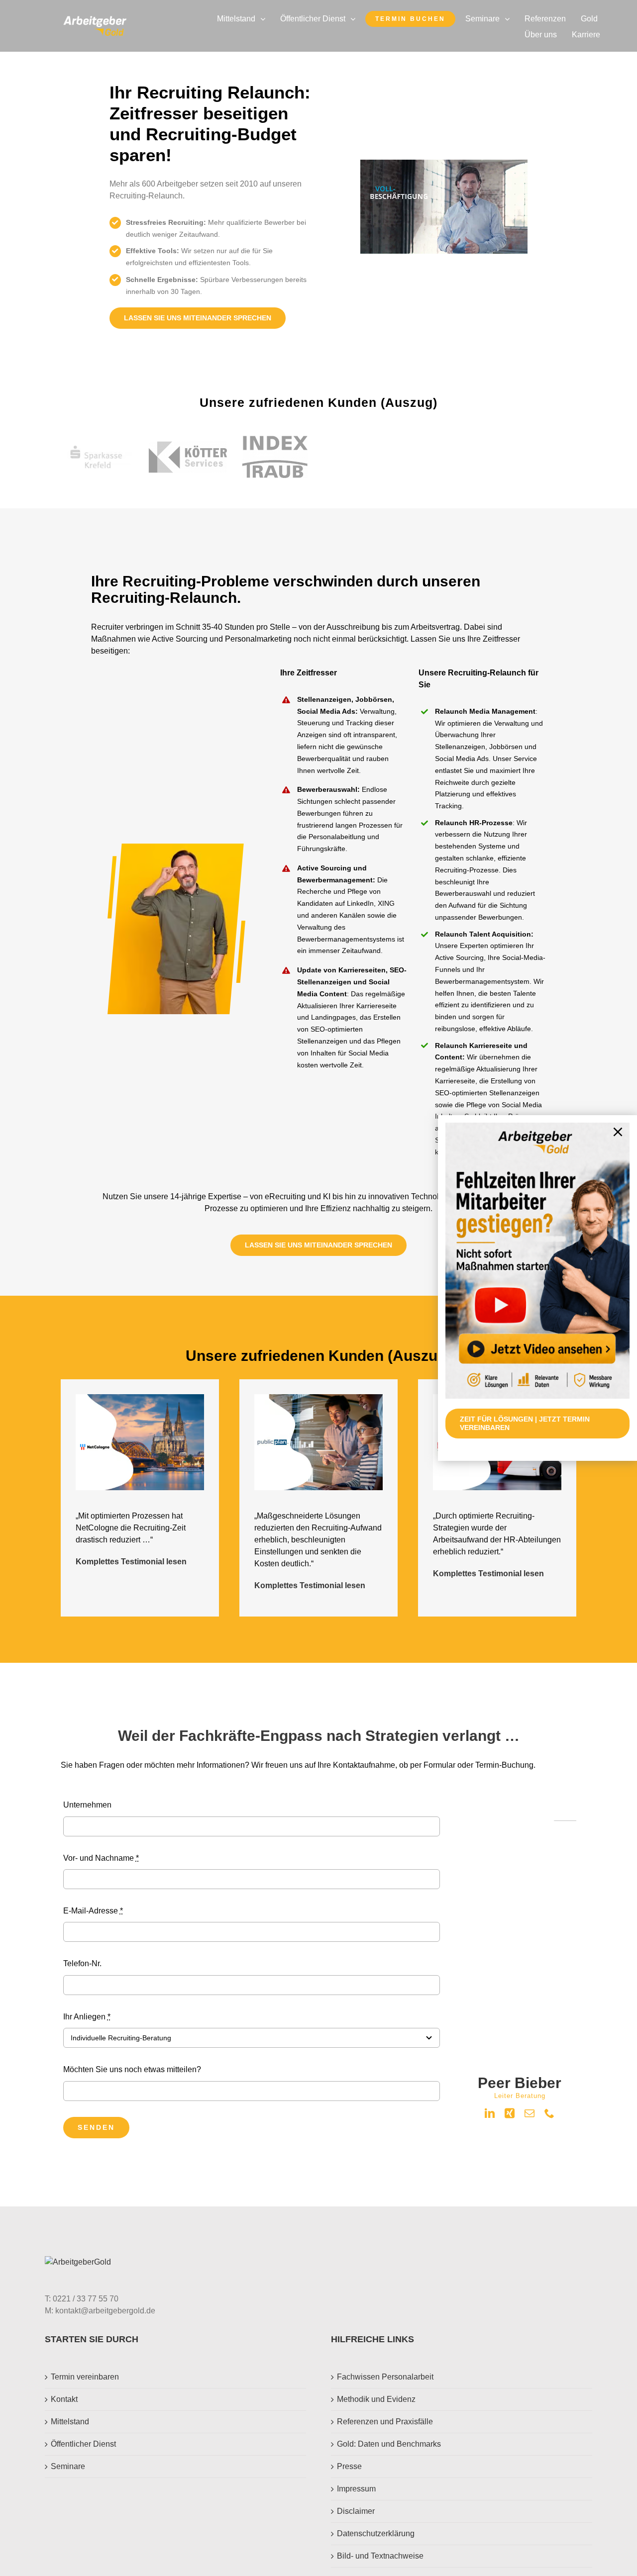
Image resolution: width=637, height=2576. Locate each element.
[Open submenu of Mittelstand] (265, 19)
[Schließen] (618, 1132)
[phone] (549, 2113)
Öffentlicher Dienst (83, 2444)
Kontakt (64, 2399)
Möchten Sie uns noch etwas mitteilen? (132, 2069)
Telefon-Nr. (82, 1963)
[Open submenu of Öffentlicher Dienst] (355, 19)
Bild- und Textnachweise (380, 2556)
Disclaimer (356, 2511)
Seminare (68, 2466)
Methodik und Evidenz (376, 2399)
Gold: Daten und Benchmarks (389, 2444)
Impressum (356, 2489)
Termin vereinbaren (85, 2377)
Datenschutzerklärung (376, 2533)
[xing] (510, 2113)
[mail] (530, 2113)
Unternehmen (87, 1805)
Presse (349, 2466)
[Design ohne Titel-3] (95, 20)
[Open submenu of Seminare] (510, 19)
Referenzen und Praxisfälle (385, 2422)
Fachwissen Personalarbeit (385, 2377)
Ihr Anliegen (87, 2017)
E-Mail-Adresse (93, 1911)
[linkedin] (490, 2113)
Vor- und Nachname (101, 1858)
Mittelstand (70, 2422)
